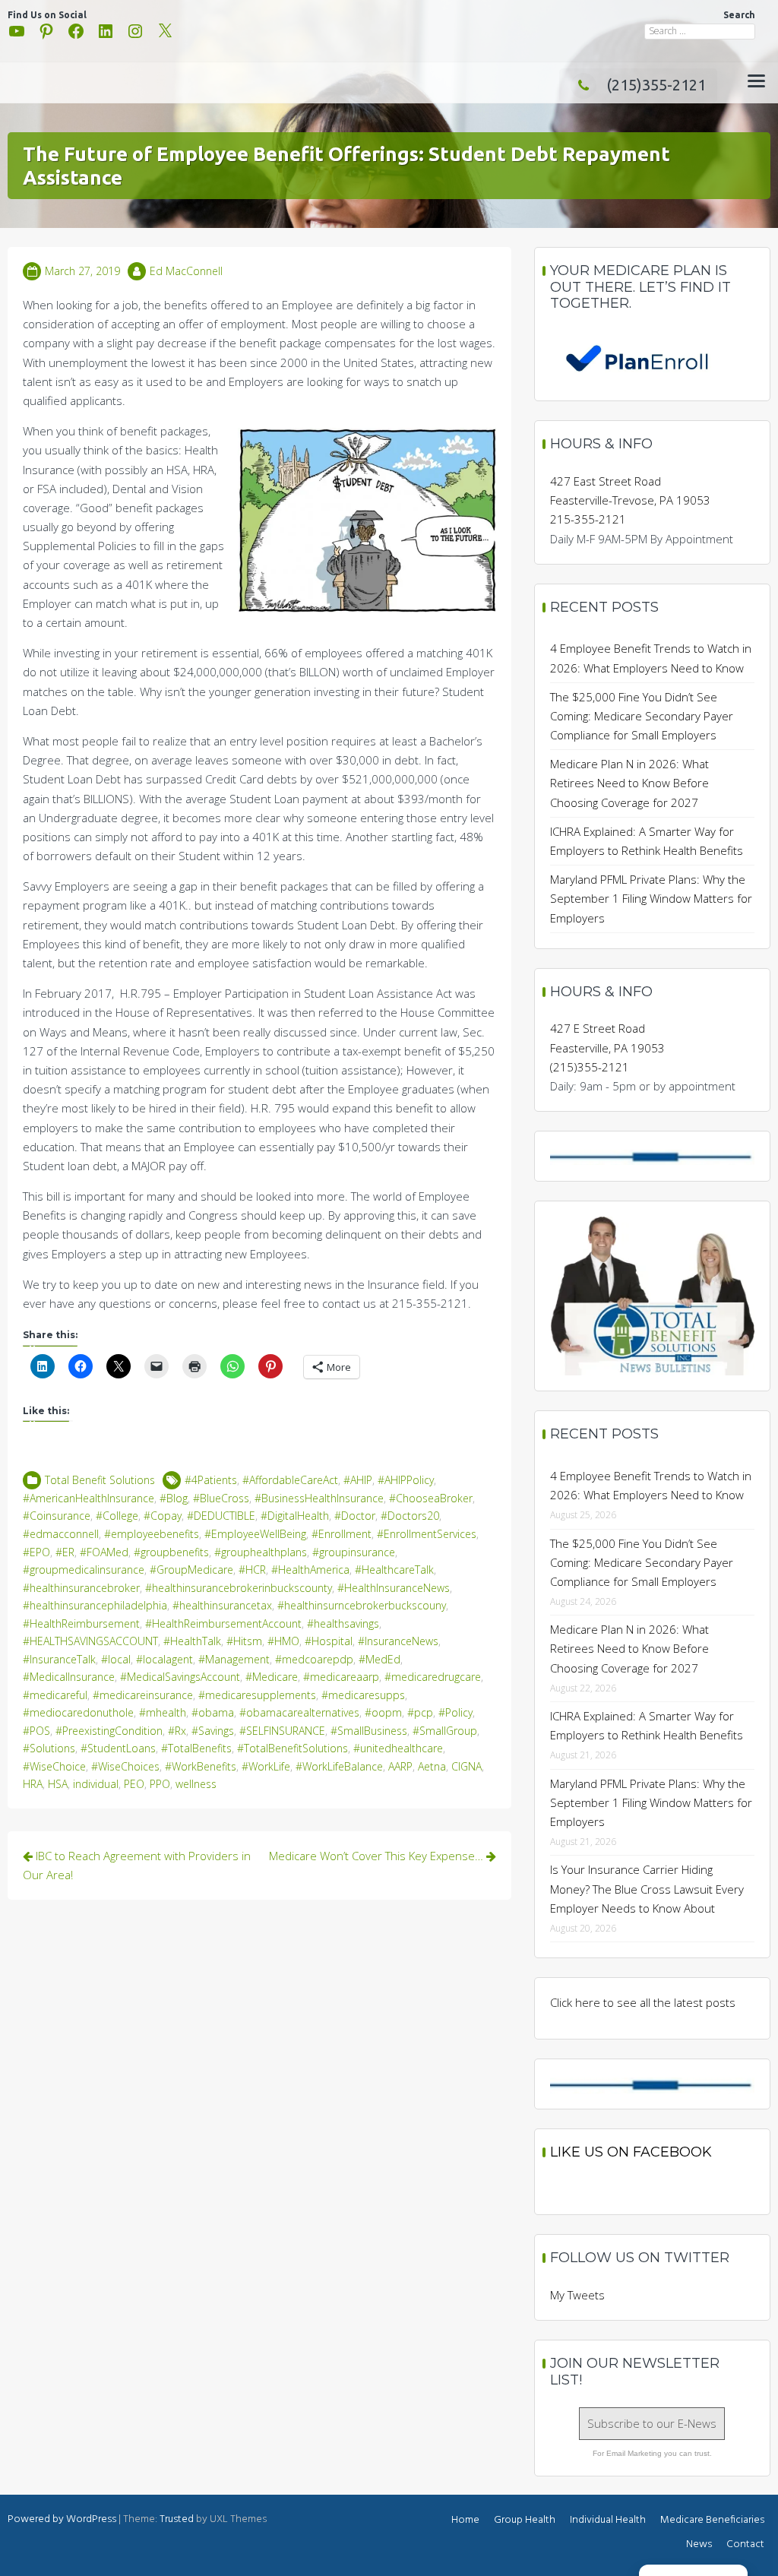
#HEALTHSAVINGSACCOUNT (90, 1641)
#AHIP (358, 1480)
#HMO (283, 1641)
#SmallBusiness (369, 1731)
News (699, 2544)
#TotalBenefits (196, 1748)
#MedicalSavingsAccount (180, 1677)
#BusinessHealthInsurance (319, 1498)
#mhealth (163, 1712)
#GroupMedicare (191, 1570)
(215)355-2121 (656, 85)
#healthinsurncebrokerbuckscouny (362, 1605)
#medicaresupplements (257, 1695)
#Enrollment (342, 1534)
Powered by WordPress (62, 2519)
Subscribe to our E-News (652, 2423)
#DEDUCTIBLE (221, 1516)
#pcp (420, 1712)
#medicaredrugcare (433, 1677)
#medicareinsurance (143, 1695)
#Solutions (49, 1748)
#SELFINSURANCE (282, 1731)
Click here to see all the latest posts (643, 2002)
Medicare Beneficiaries (712, 2520)
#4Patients (211, 1480)
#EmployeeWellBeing (255, 1534)
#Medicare (272, 1677)
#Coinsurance (57, 1516)
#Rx (177, 1731)
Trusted (177, 2519)
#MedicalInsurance (69, 1677)
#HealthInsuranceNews (394, 1588)
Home (465, 2520)
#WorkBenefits (201, 1766)
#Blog (174, 1498)
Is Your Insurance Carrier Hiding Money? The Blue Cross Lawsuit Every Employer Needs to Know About (647, 1888)
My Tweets (577, 2295)
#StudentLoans (118, 1748)
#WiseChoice (54, 1766)
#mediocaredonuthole (78, 1712)
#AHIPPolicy (406, 1480)
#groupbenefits (171, 1552)
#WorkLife (266, 1766)
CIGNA (466, 1766)
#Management (234, 1659)
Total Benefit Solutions (100, 1480)
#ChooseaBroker (431, 1498)
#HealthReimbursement (81, 1623)
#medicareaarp (341, 1677)
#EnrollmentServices (427, 1534)
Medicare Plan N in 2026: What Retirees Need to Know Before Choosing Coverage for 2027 (629, 783)
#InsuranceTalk (59, 1659)
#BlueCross (221, 1498)
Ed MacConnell (186, 271)
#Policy (455, 1712)
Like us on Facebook (631, 2152)
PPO (160, 1784)
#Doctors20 (410, 1516)
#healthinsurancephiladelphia (95, 1605)
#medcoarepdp (314, 1659)
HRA (33, 1784)
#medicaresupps (363, 1695)
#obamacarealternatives (299, 1712)
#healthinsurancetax (222, 1605)
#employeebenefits (152, 1534)
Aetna (432, 1766)
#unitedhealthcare (398, 1748)
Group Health (525, 2520)
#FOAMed (104, 1552)
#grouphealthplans (261, 1552)
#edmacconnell (61, 1534)
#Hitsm (244, 1641)
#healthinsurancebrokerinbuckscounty (239, 1588)
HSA (58, 1784)
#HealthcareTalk (394, 1570)
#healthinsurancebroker (81, 1588)
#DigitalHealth (295, 1516)
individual (96, 1784)
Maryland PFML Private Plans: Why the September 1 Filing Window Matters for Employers (651, 898)
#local (116, 1659)
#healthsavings (343, 1623)
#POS (36, 1731)
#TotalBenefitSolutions (293, 1748)
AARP (400, 1766)
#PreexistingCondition (109, 1731)
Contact (745, 2544)
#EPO (36, 1552)
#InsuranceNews (398, 1641)
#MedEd (380, 1659)
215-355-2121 (588, 519)
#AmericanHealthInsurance (89, 1498)
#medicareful (55, 1695)
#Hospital (329, 1641)
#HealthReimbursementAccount (223, 1623)
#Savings (213, 1731)
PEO (134, 1784)
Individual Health (608, 2520)
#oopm (383, 1712)
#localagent (164, 1659)
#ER (65, 1552)
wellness (196, 1784)
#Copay (163, 1516)
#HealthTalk (192, 1641)
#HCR (252, 1570)
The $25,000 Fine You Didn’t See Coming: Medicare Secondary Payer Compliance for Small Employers (642, 716)
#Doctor (355, 1516)
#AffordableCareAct (290, 1480)
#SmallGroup (445, 1731)
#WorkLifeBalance (339, 1766)
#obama (213, 1712)
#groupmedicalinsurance (84, 1570)
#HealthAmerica (310, 1570)
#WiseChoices (125, 1766)
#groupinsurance (354, 1552)
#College (117, 1516)
